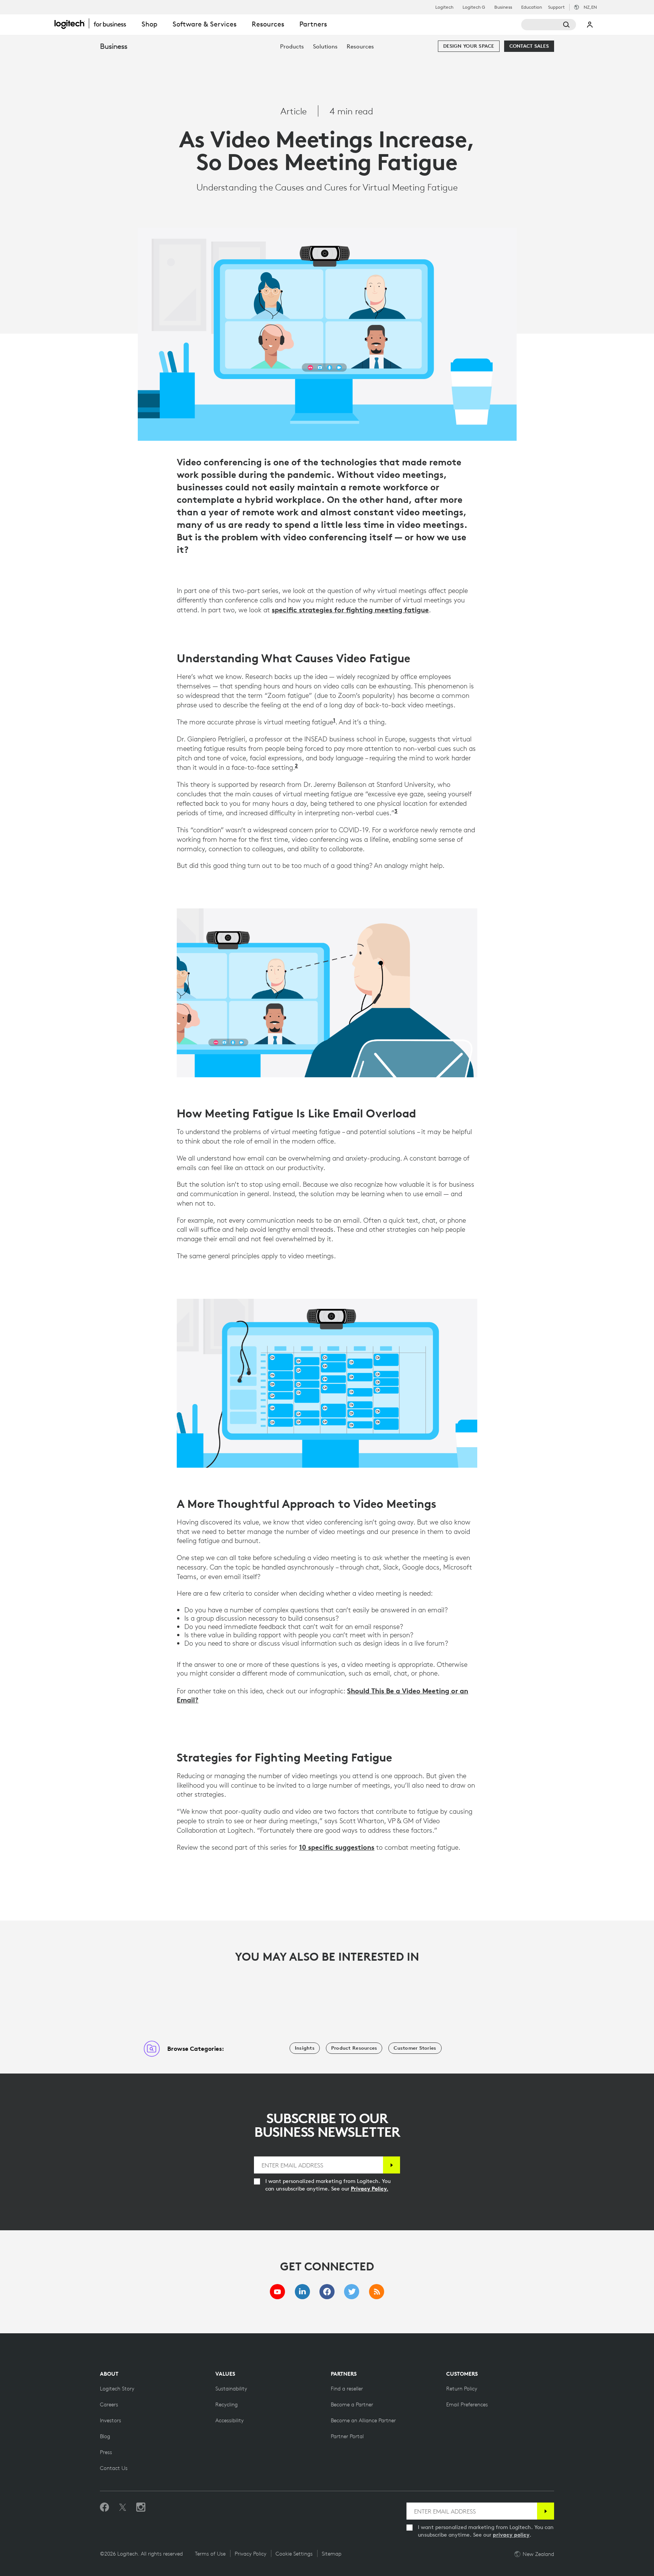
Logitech (444, 7)
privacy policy (511, 2535)
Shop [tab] (149, 24)
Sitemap (332, 2554)
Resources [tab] (268, 24)
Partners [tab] (313, 24)
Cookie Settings (294, 2554)
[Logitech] (94, 23)
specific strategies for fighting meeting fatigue (350, 610)
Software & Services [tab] (205, 24)
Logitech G (474, 7)
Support (556, 7)
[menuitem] (292, 46)
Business (503, 7)
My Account (590, 25)
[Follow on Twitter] (123, 2507)
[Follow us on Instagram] (141, 2507)
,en (590, 7)
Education (532, 7)
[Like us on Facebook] (104, 2507)
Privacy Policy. (370, 2189)
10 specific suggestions (337, 1847)
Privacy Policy (251, 2554)
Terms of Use (210, 2554)
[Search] (549, 25)
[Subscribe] (392, 2165)
